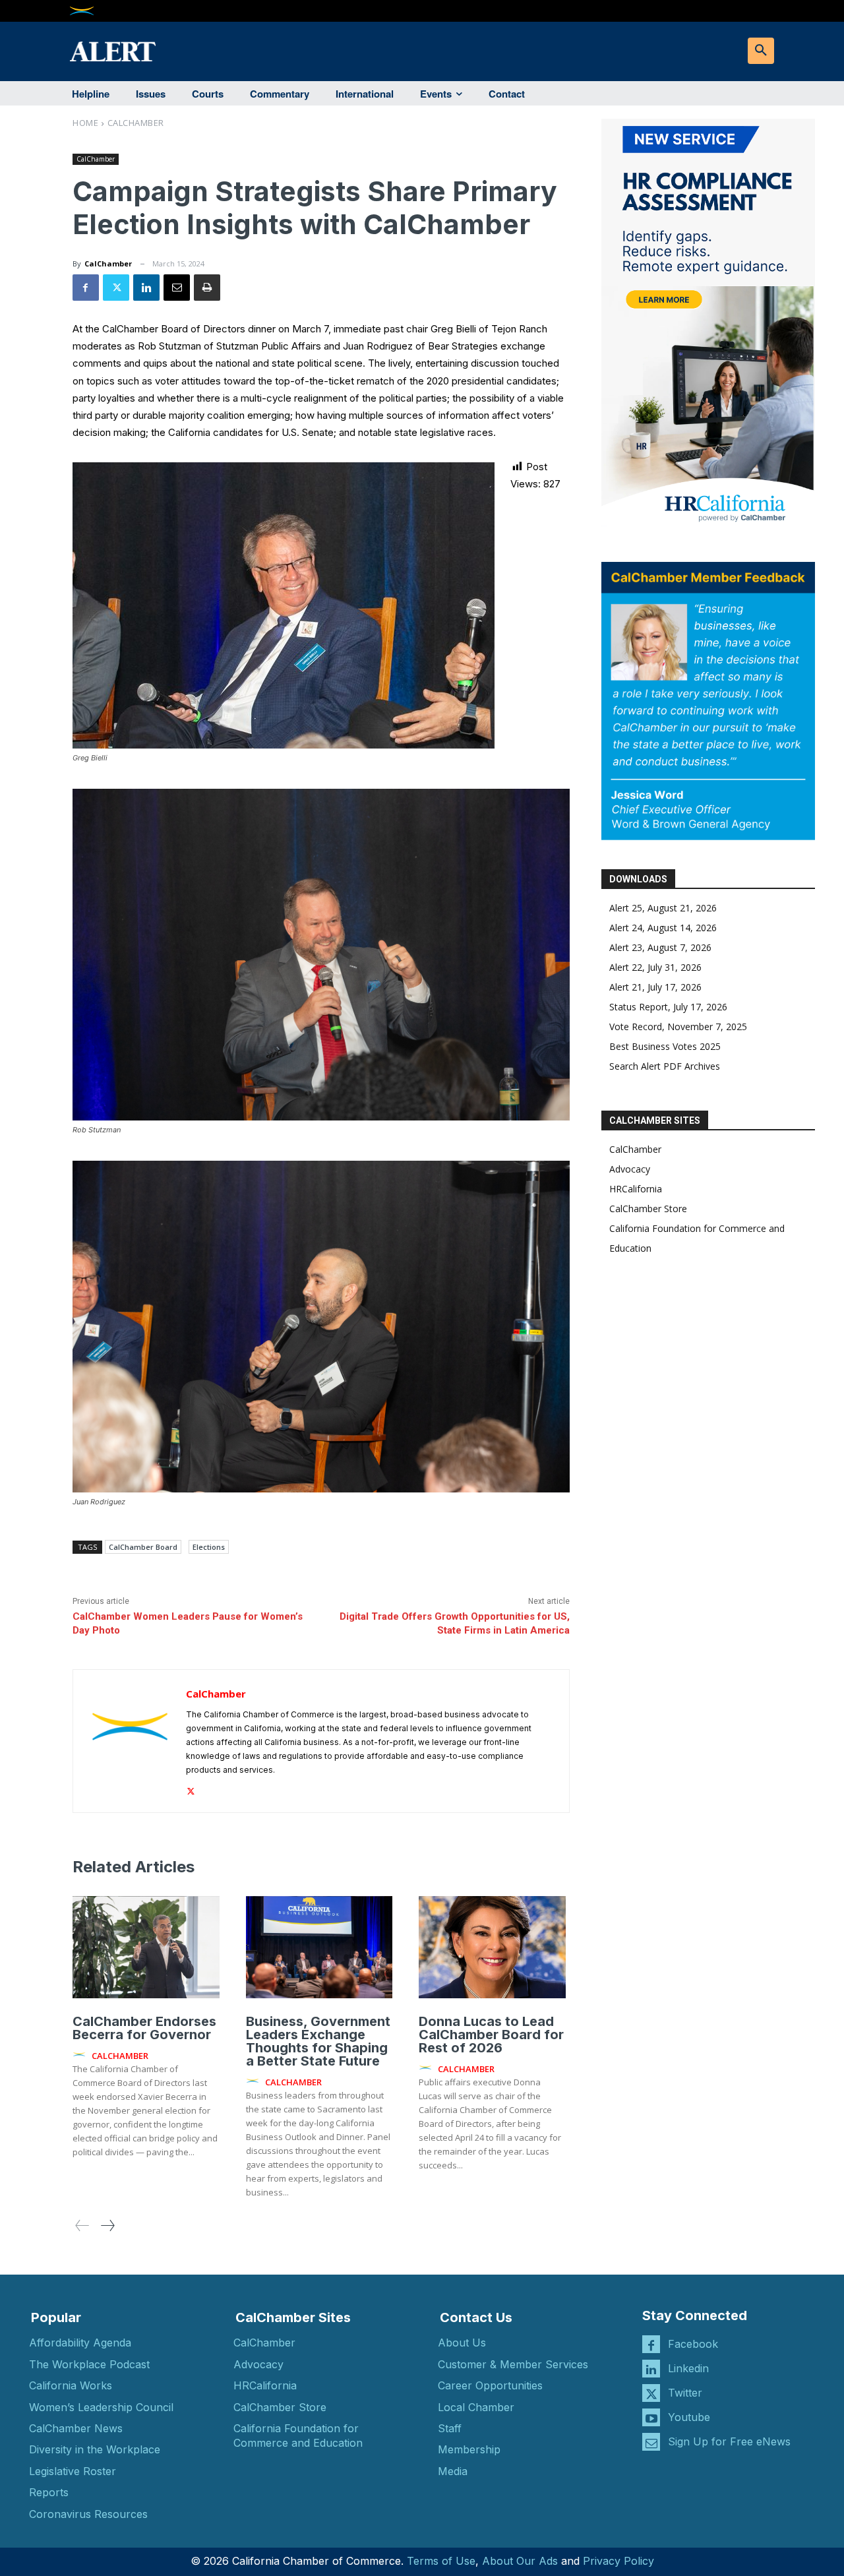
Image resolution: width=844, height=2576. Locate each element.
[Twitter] (116, 288)
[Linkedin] (146, 288)
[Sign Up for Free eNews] (651, 2442)
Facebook (693, 2344)
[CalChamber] (130, 1741)
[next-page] (107, 2225)
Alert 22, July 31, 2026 (655, 967)
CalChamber (136, 123)
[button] (761, 51)
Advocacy (630, 1169)
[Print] (207, 288)
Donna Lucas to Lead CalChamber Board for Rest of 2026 (491, 2035)
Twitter (685, 2393)
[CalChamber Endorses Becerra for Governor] (146, 1947)
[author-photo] (81, 2055)
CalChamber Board (143, 1547)
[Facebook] (86, 288)
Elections (209, 1547)
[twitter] (191, 1789)
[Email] (177, 288)
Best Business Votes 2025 (665, 1046)
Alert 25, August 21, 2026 (663, 908)
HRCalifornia (636, 1189)
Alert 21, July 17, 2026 (655, 987)
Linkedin (688, 2368)
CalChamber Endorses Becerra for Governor (144, 2028)
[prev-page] (82, 2225)
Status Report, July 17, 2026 (668, 1007)
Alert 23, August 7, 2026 (660, 947)
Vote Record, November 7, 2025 (678, 1027)
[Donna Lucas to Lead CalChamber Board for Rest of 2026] (492, 1947)
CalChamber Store (648, 1209)
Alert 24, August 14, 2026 (663, 928)
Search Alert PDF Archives (665, 1066)
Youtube (689, 2417)
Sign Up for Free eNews (729, 2441)
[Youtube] (651, 2417)
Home (85, 123)
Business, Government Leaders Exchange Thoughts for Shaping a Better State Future (318, 2041)
